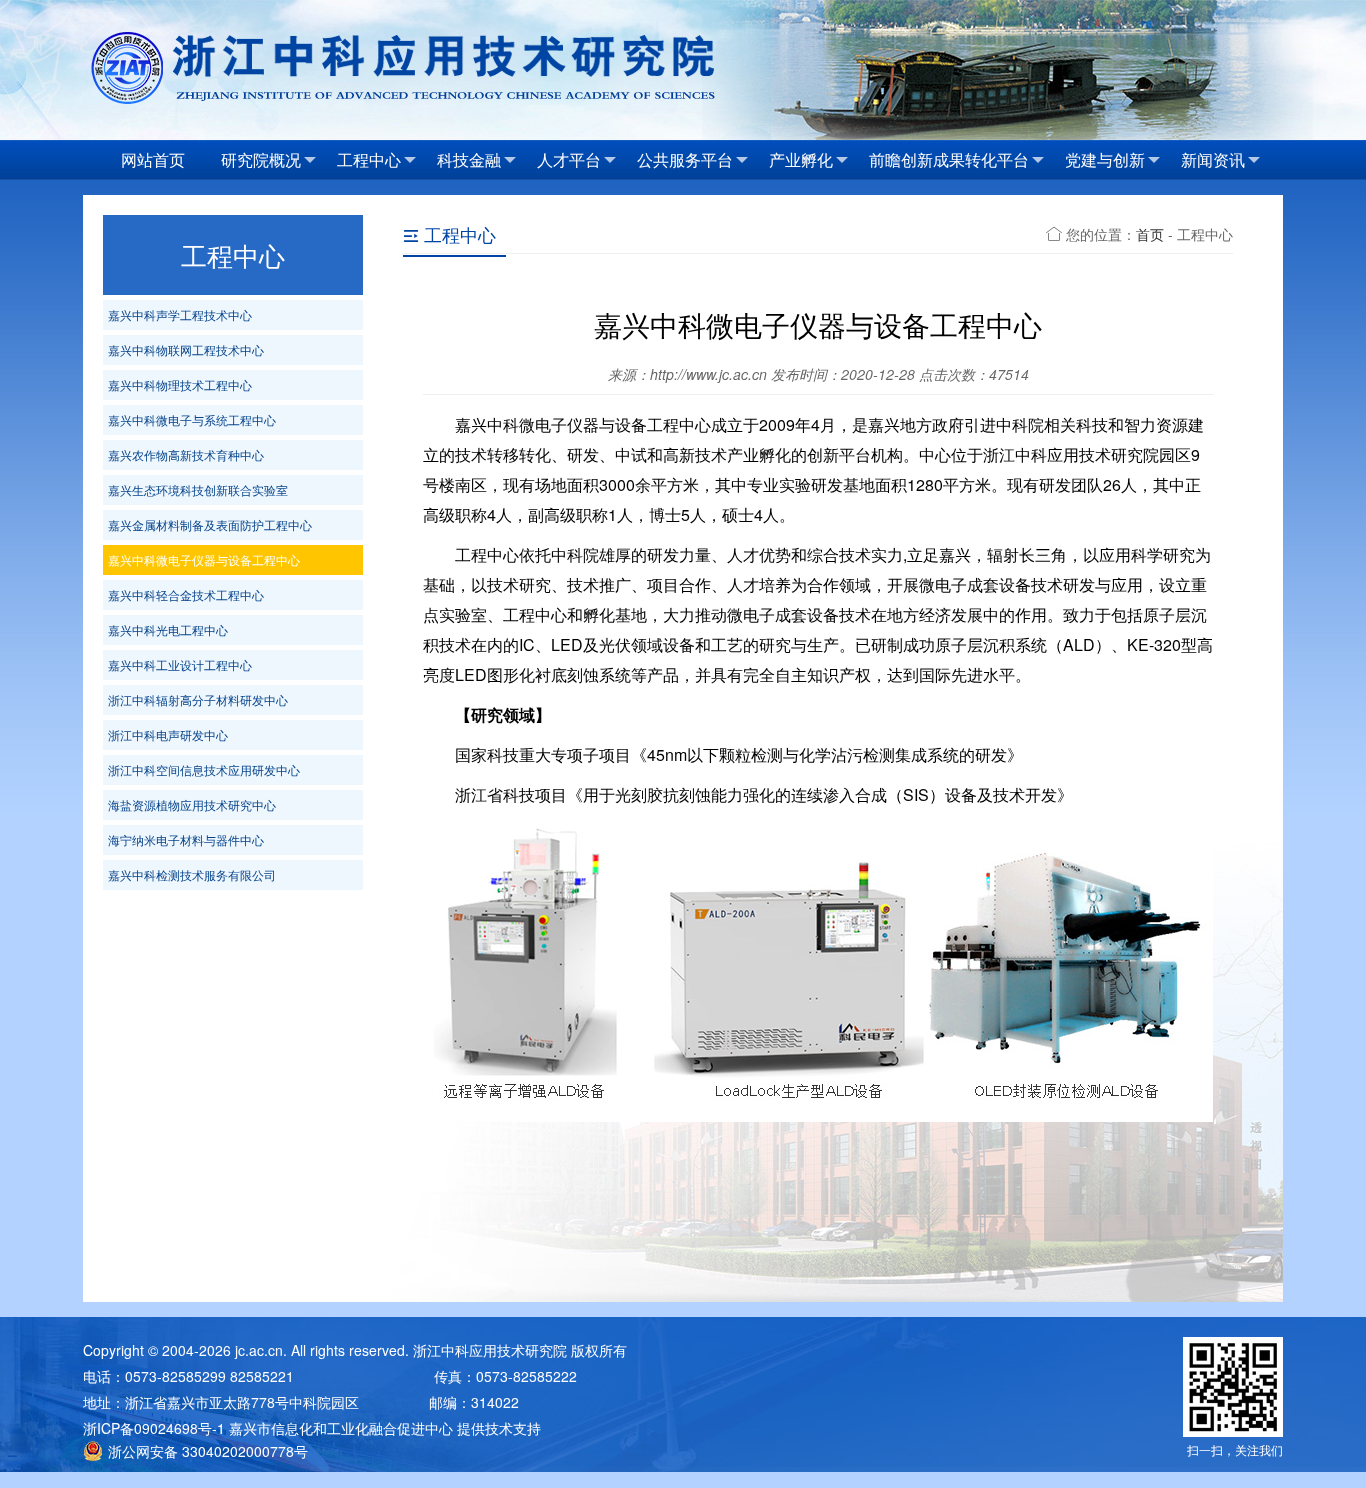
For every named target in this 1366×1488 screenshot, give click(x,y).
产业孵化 (801, 159)
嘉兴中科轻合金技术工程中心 (186, 594)
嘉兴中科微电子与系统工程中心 (192, 419)
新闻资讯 (1213, 159)
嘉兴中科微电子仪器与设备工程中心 (204, 559)
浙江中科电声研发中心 (168, 734)
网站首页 (153, 159)
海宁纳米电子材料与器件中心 (186, 839)
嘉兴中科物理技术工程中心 (180, 384)
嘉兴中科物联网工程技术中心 (186, 349)
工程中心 (369, 159)
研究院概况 (261, 159)
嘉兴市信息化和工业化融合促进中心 (341, 1428)
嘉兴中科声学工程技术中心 (180, 314)
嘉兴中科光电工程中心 (168, 629)
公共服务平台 (685, 159)
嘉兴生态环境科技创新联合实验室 (198, 489)
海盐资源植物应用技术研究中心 (192, 804)
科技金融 (469, 159)
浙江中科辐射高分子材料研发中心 (198, 699)
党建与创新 (1105, 159)
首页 (1150, 234)
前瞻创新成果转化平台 (949, 159)
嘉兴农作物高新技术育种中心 (186, 454)
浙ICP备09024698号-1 (154, 1428)
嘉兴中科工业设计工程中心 (180, 664)
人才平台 (569, 159)
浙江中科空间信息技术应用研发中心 (204, 769)
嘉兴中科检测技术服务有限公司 (192, 874)
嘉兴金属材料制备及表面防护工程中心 (210, 524)
